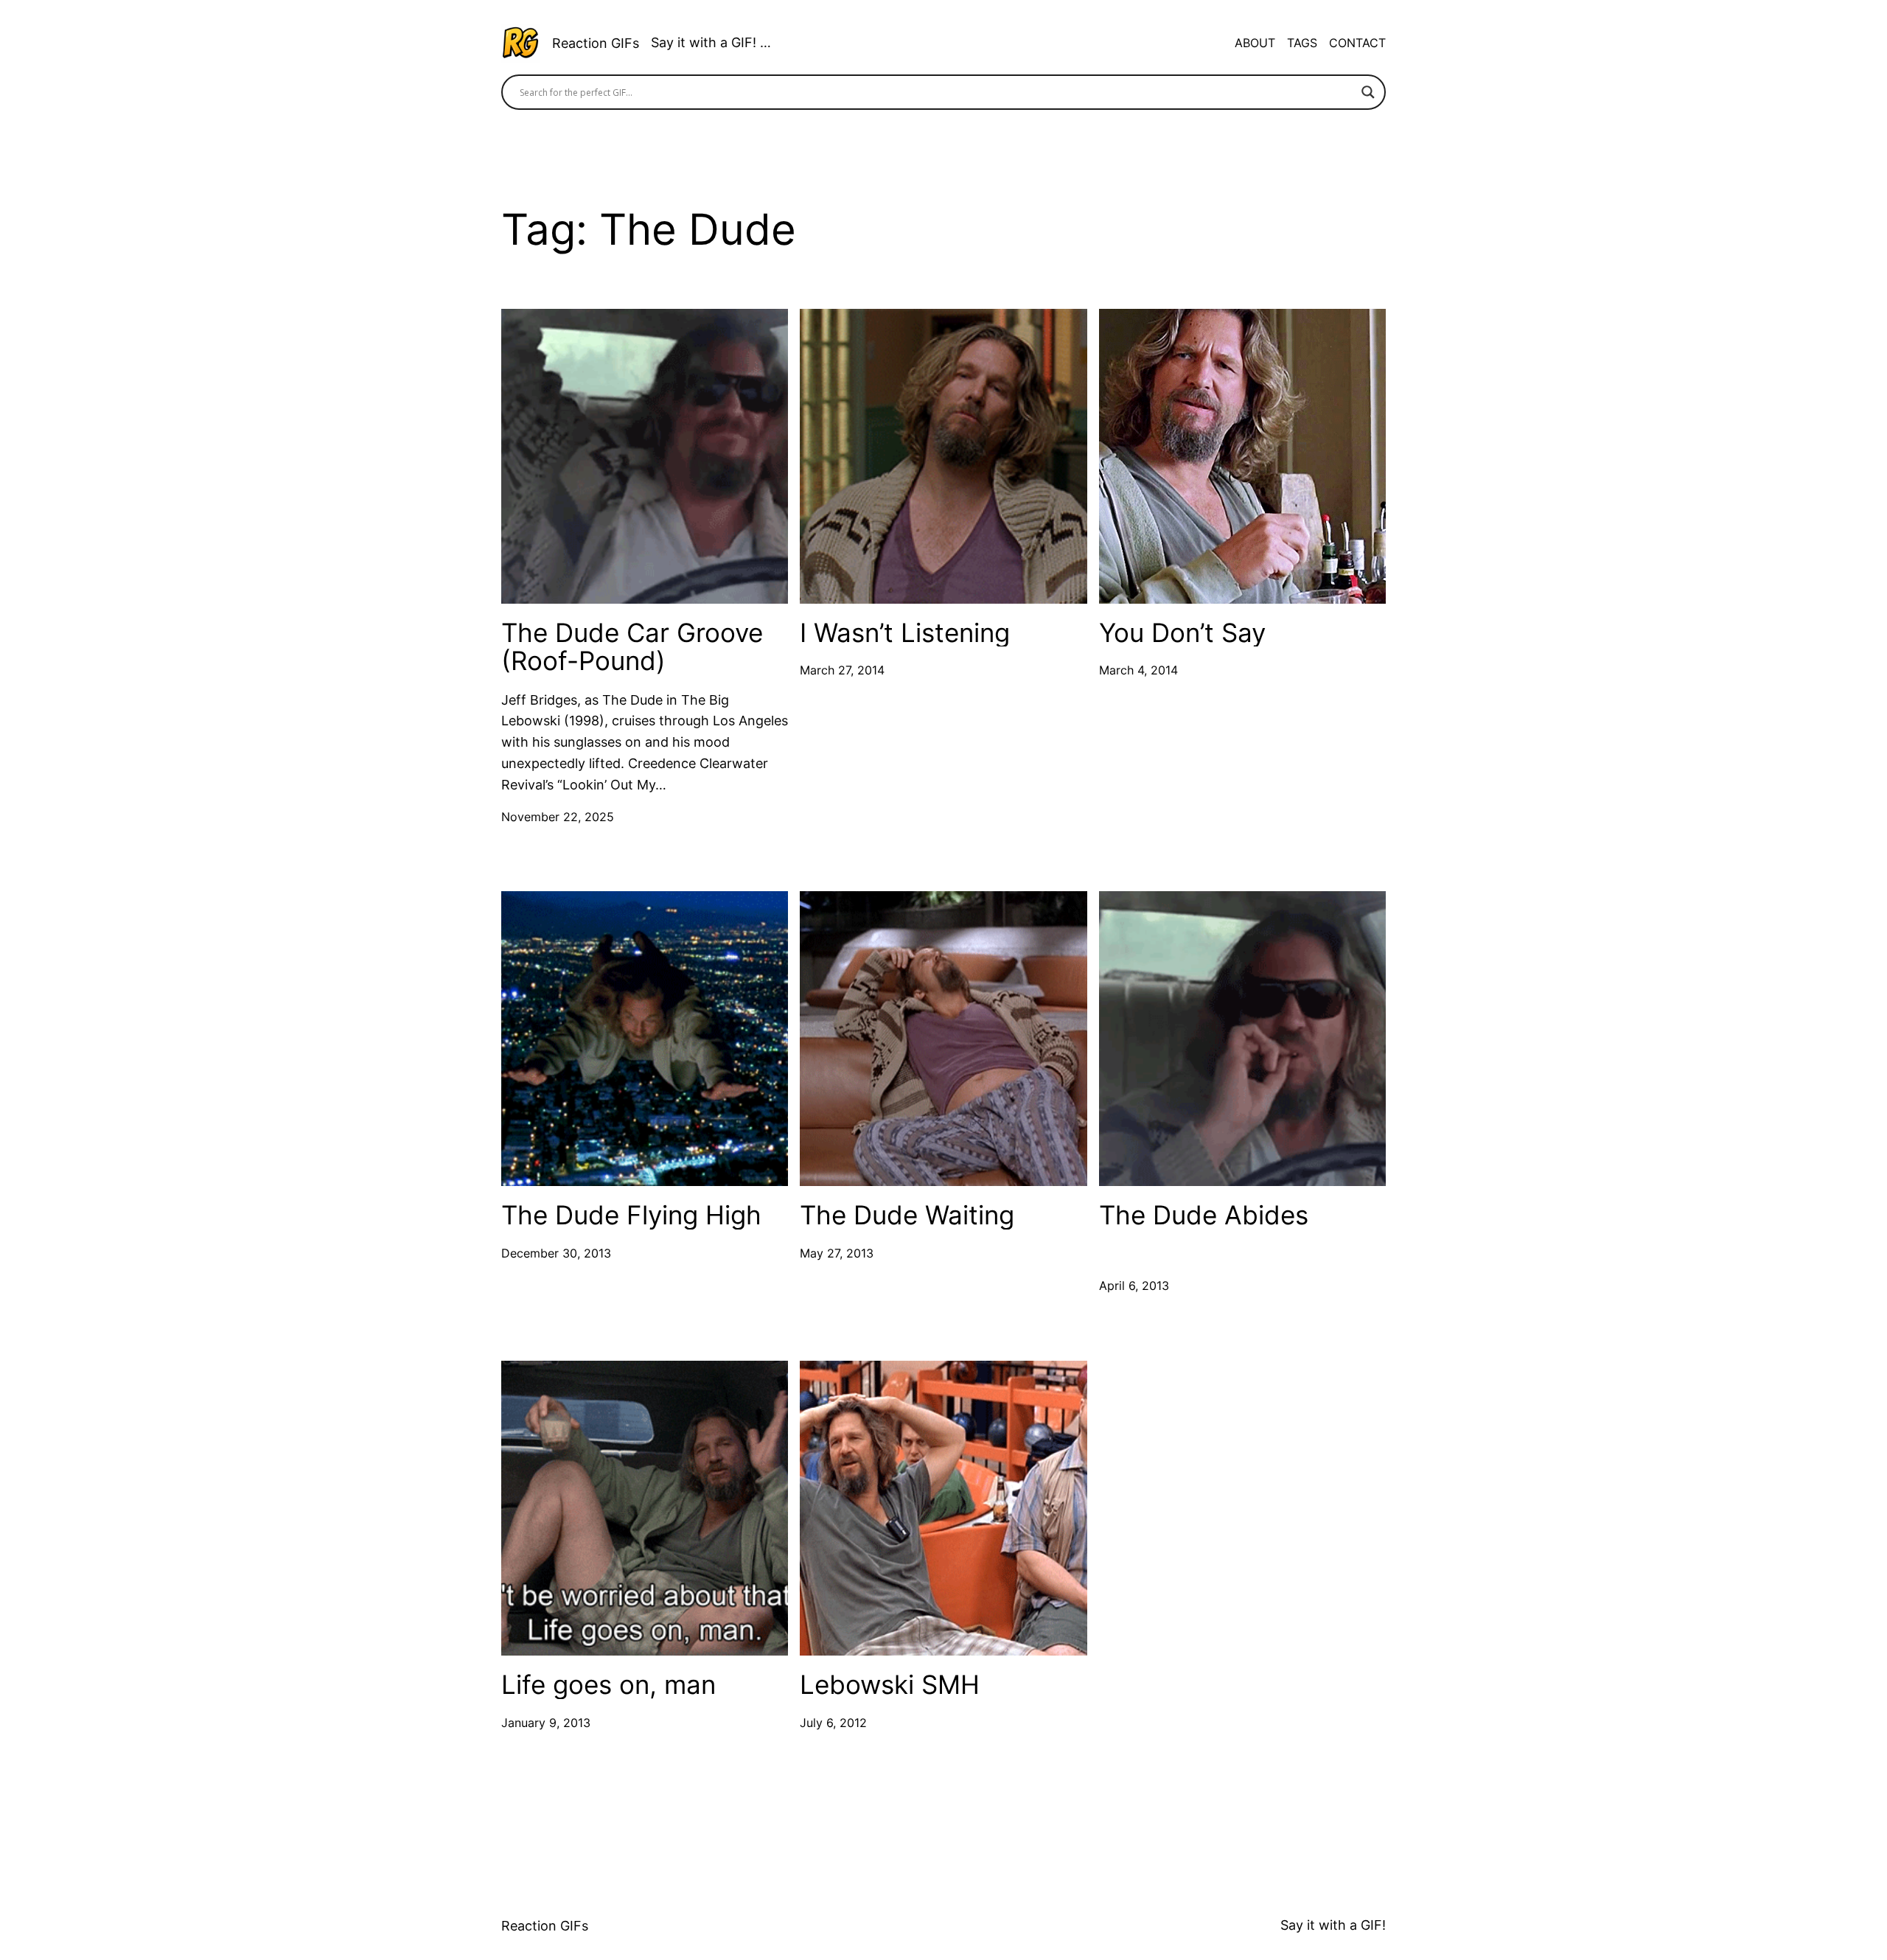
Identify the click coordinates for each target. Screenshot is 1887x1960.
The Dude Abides (1204, 1215)
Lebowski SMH (890, 1685)
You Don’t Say (1182, 633)
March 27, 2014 (842, 670)
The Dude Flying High (631, 1215)
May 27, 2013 (837, 1253)
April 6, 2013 (1134, 1286)
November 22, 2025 (558, 817)
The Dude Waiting (907, 1215)
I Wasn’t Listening (905, 633)
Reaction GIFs (596, 43)
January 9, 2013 (546, 1723)
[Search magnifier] (1368, 92)
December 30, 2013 (556, 1253)
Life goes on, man (608, 1685)
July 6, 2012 (833, 1723)
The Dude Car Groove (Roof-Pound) (632, 647)
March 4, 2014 (1138, 670)
